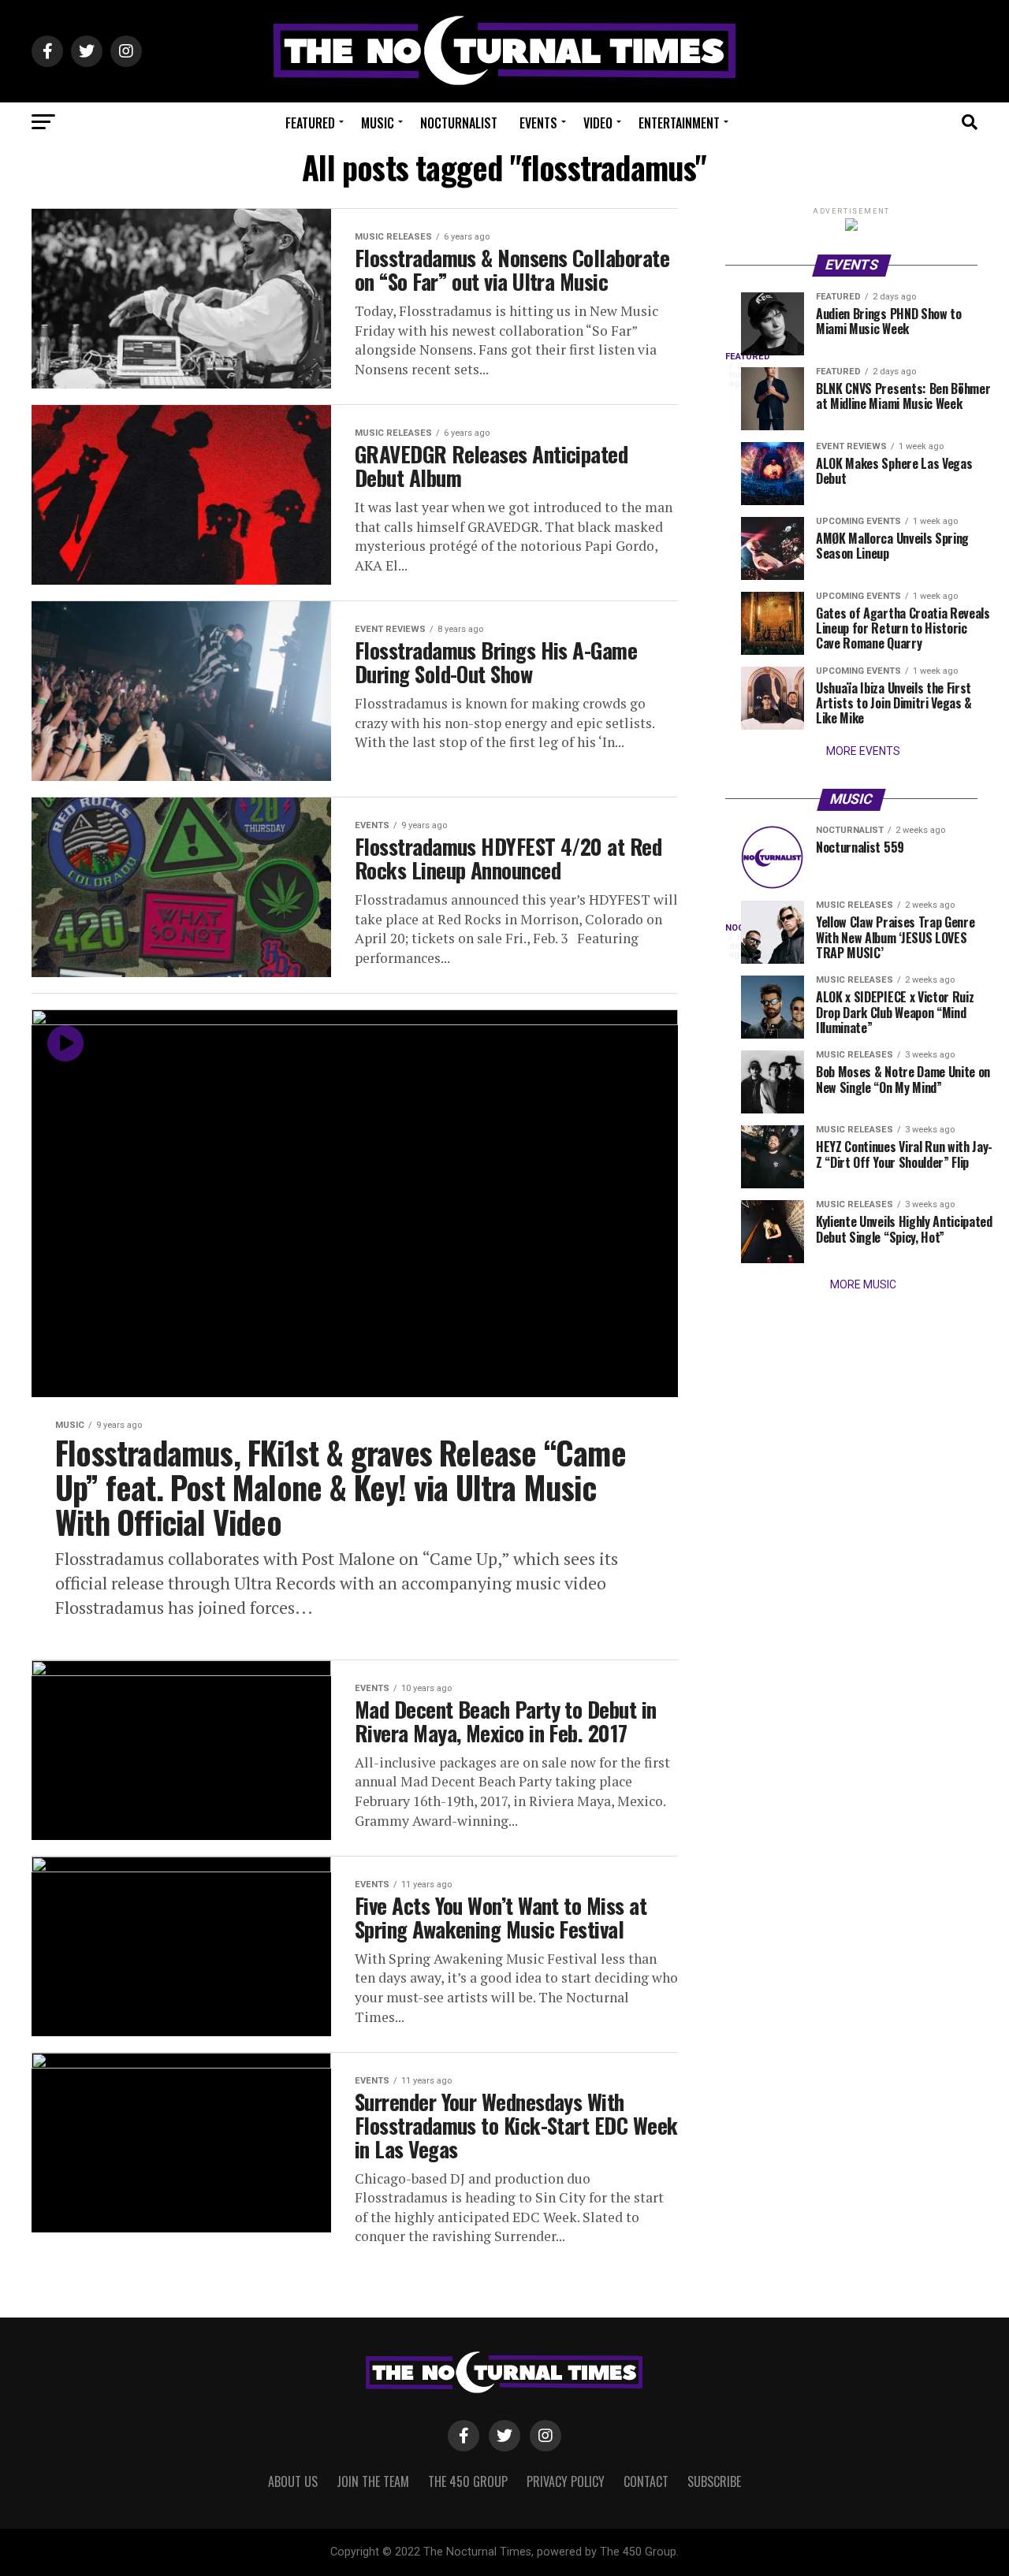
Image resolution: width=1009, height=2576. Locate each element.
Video (598, 123)
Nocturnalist (459, 123)
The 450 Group (468, 2481)
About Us (293, 2481)
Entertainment (679, 123)
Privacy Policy (566, 2481)
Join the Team (373, 2481)
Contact (646, 2481)
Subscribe (714, 2481)
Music (378, 123)
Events (538, 123)
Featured (310, 123)
